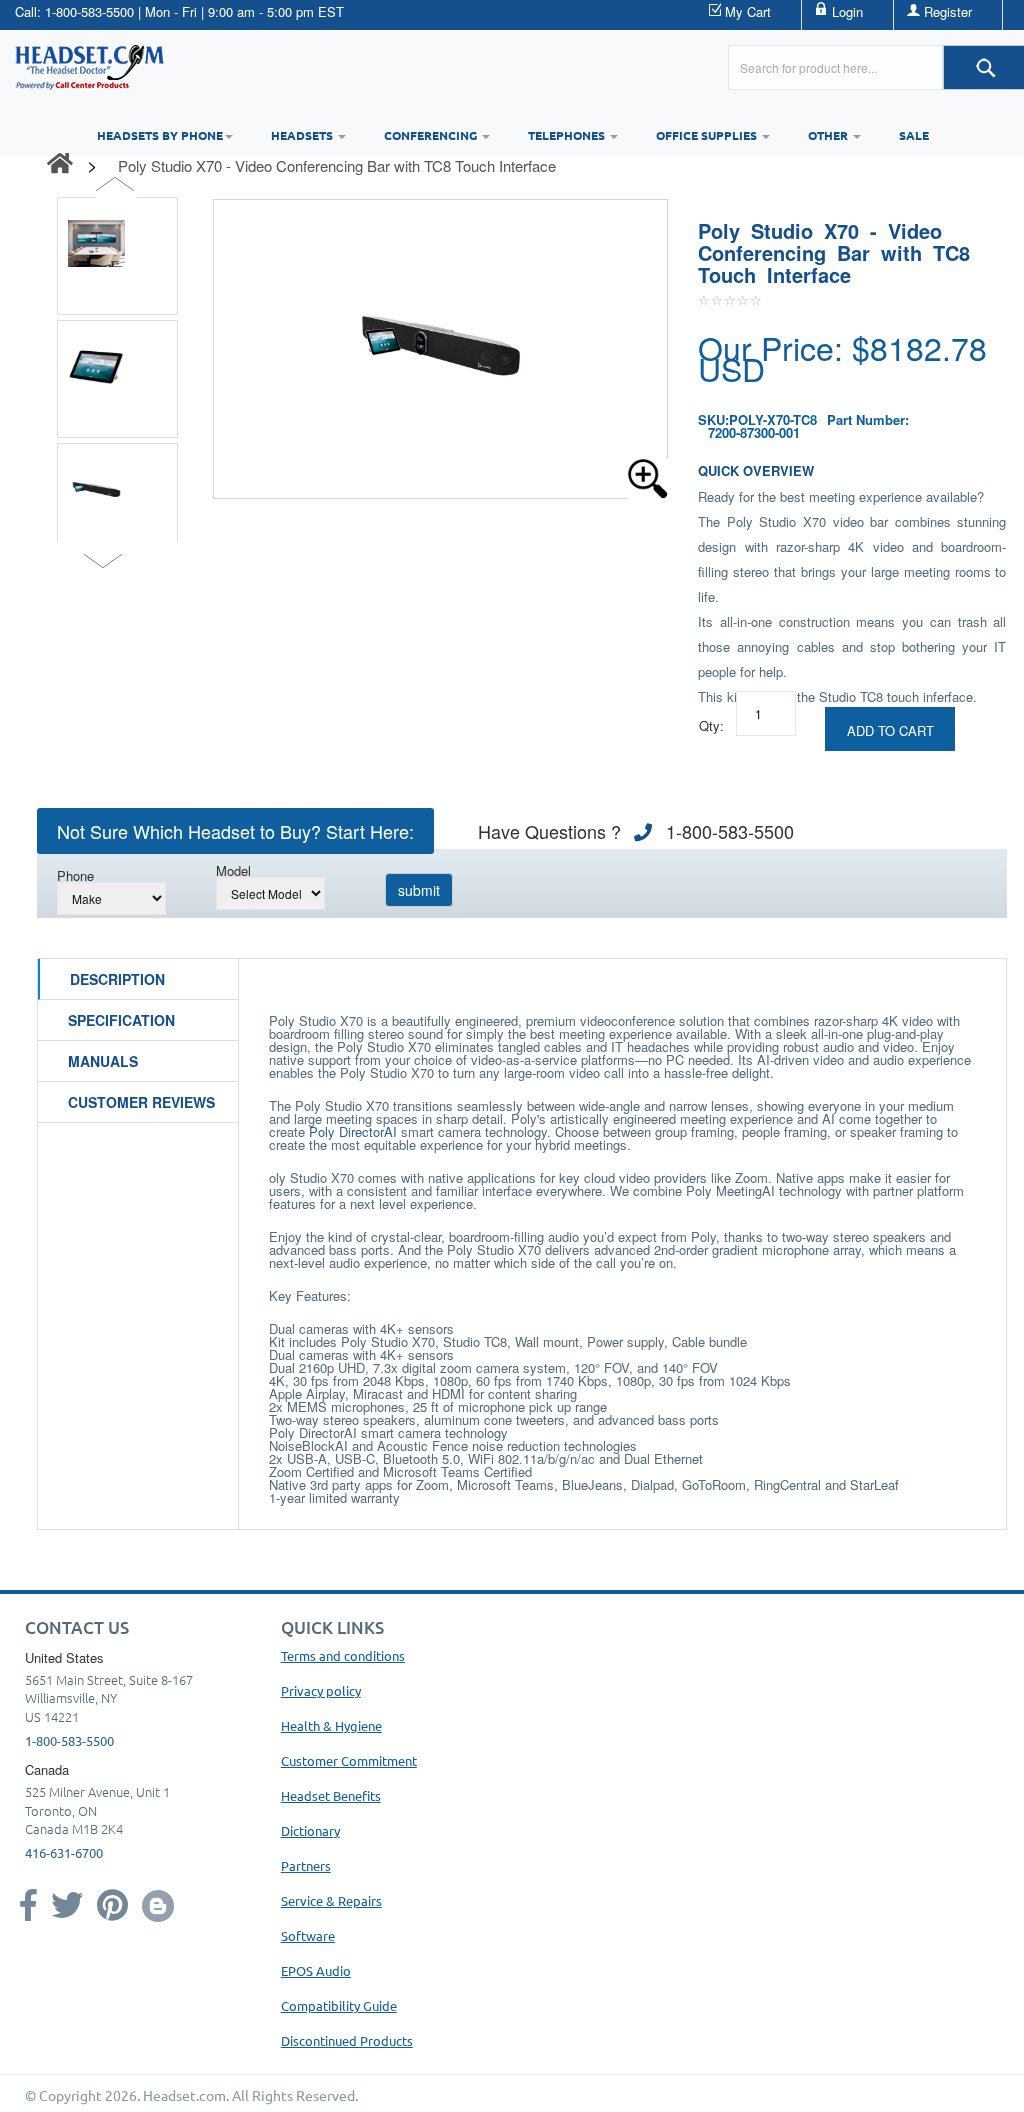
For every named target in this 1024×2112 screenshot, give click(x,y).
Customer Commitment (349, 1760)
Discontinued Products (347, 2040)
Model (233, 870)
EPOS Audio (316, 1970)
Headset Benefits (331, 1795)
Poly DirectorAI (353, 1131)
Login (847, 11)
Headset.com (184, 2095)
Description (117, 979)
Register (948, 11)
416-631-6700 (64, 1852)
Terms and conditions (343, 1655)
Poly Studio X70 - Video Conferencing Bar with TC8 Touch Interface (337, 165)
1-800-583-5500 (89, 11)
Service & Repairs (331, 1900)
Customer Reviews (141, 1102)
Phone (75, 875)
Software (308, 1935)
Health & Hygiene (331, 1725)
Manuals (103, 1061)
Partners (306, 1865)
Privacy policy (321, 1690)
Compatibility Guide (339, 2005)
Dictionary (310, 1830)
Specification (121, 1020)
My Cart (748, 11)
